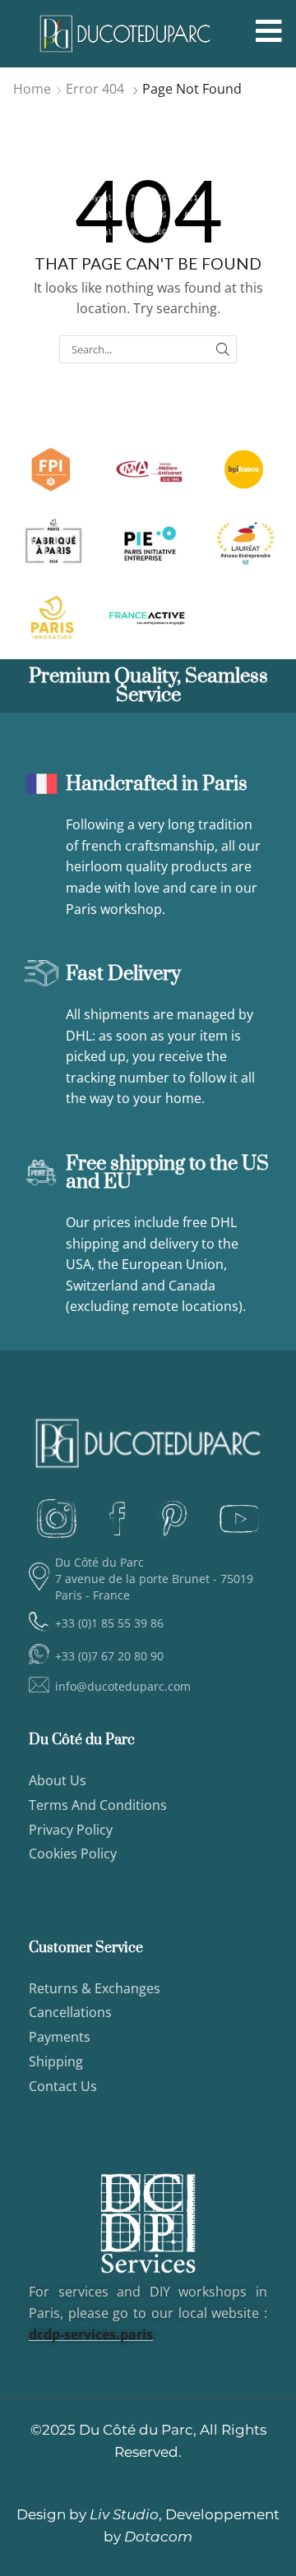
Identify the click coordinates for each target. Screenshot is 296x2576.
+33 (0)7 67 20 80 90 (109, 1656)
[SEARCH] (223, 349)
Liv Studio (124, 2514)
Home (32, 89)
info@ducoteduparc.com (123, 1686)
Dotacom (158, 2537)
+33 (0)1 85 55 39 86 (109, 1623)
